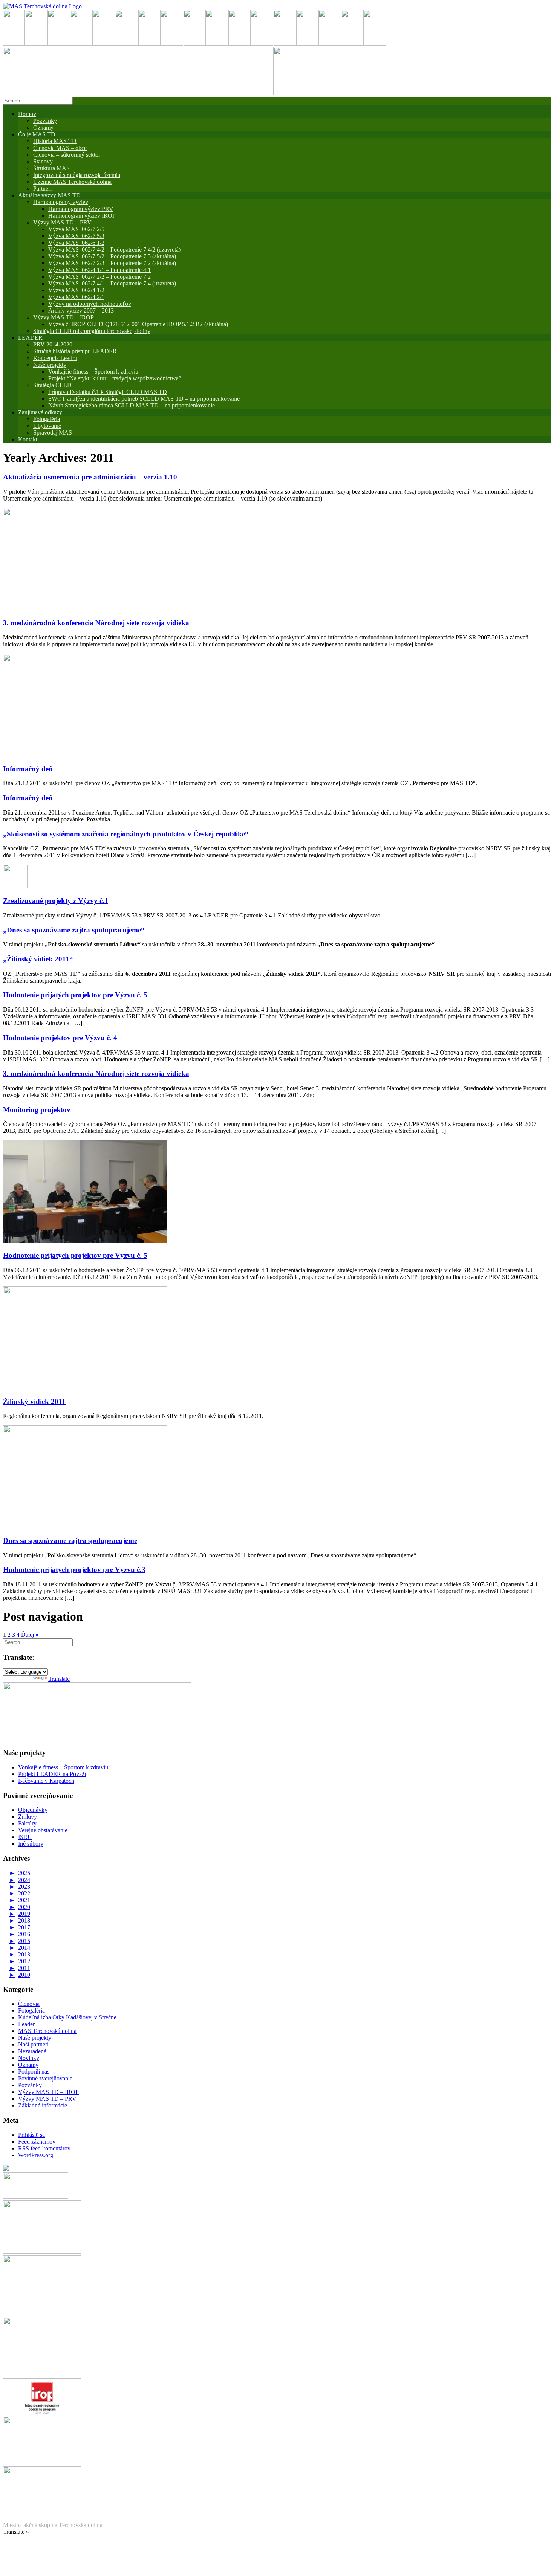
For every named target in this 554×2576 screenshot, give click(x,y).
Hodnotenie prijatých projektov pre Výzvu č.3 (74, 1570)
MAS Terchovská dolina (47, 2031)
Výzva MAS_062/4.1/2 (76, 290)
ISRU (25, 1837)
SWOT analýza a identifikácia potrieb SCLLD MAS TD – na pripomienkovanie (144, 399)
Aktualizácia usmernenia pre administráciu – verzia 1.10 (90, 477)
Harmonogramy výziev (61, 202)
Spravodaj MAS (53, 433)
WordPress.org (36, 2155)
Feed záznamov (37, 2142)
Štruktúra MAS (51, 168)
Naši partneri (33, 2044)
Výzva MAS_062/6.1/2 (76, 243)
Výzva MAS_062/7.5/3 (76, 236)
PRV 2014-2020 (53, 344)
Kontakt (28, 439)
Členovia (29, 2004)
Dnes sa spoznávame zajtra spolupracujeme (70, 1541)
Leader (26, 2024)
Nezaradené (32, 2051)
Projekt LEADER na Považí (52, 1774)
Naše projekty (50, 365)
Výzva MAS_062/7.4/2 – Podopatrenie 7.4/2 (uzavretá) (114, 250)
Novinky (29, 2058)
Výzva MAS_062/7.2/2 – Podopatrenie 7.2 (99, 277)
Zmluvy (28, 1817)
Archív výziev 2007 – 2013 (81, 311)
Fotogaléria (31, 2011)
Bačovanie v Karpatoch (46, 1781)
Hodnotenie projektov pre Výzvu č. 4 (60, 1038)
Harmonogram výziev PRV (81, 209)
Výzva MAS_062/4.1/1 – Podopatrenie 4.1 (99, 270)
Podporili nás (34, 2072)
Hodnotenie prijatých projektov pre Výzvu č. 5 (75, 995)
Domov (27, 114)
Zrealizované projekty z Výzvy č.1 (56, 901)
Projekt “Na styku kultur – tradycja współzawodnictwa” (115, 378)
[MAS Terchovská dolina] (42, 6)
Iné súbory (31, 1844)
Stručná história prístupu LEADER (75, 351)
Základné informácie (43, 2105)
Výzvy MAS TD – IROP (64, 317)
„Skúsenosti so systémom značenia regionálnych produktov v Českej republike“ (126, 834)
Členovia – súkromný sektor (67, 155)
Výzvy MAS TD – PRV (62, 222)
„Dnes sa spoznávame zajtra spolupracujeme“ (74, 930)
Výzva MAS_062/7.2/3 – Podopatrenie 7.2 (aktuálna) (112, 263)
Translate (59, 1679)
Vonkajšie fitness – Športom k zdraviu (93, 372)
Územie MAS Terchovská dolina (72, 182)
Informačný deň (28, 769)
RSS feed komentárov (44, 2148)
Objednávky (33, 1810)
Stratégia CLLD (52, 385)
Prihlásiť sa (31, 2135)
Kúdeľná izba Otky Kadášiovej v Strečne (67, 2017)
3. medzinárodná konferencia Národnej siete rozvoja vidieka (96, 623)
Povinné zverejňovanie (45, 2078)
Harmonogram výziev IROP (82, 216)
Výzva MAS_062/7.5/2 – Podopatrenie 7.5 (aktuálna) (112, 256)
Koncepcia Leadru (55, 358)
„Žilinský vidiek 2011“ (38, 959)
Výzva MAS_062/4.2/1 (76, 297)
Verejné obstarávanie (43, 1830)
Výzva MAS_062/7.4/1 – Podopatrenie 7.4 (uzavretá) (112, 283)
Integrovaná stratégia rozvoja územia (77, 175)
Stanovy (43, 161)
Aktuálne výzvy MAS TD (49, 195)
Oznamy (43, 127)
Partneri (42, 188)
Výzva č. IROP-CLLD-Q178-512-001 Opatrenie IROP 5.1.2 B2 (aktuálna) (138, 324)
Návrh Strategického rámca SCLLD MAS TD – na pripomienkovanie (132, 405)
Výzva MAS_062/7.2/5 (76, 229)
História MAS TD (55, 141)
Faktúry (27, 1823)
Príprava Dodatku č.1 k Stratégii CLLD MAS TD (108, 392)
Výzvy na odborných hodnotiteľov (90, 304)
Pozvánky (45, 121)
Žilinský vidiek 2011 (34, 1402)
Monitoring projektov (37, 1110)
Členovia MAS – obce (60, 148)
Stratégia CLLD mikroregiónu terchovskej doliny (92, 331)
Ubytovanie (47, 426)
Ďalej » (30, 1635)
